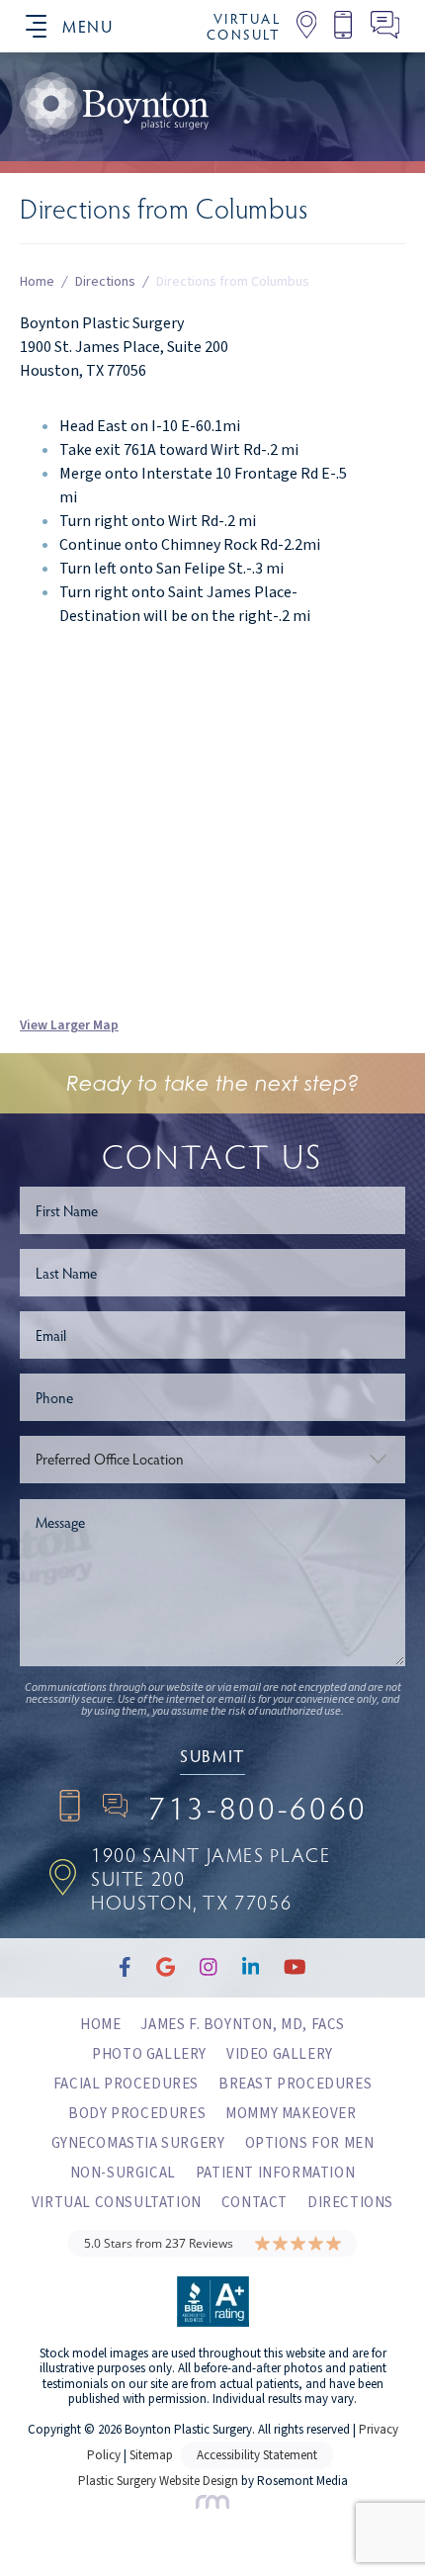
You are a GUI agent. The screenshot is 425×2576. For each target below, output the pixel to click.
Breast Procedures (295, 2084)
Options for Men (310, 2143)
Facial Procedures (126, 2084)
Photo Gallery (149, 2054)
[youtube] (286, 162)
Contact (255, 2203)
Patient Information (275, 2173)
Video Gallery (280, 2054)
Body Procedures (137, 2114)
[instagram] (155, 162)
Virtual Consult (244, 27)
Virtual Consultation (117, 2203)
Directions (105, 283)
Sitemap (151, 2455)
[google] (89, 162)
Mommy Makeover (291, 2114)
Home (37, 283)
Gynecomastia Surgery (138, 2143)
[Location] (299, 26)
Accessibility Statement (257, 2455)
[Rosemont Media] (212, 2505)
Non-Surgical (123, 2173)
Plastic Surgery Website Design (158, 2481)
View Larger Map (69, 1025)
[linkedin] (219, 162)
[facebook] (26, 162)
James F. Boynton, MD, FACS (243, 2025)
